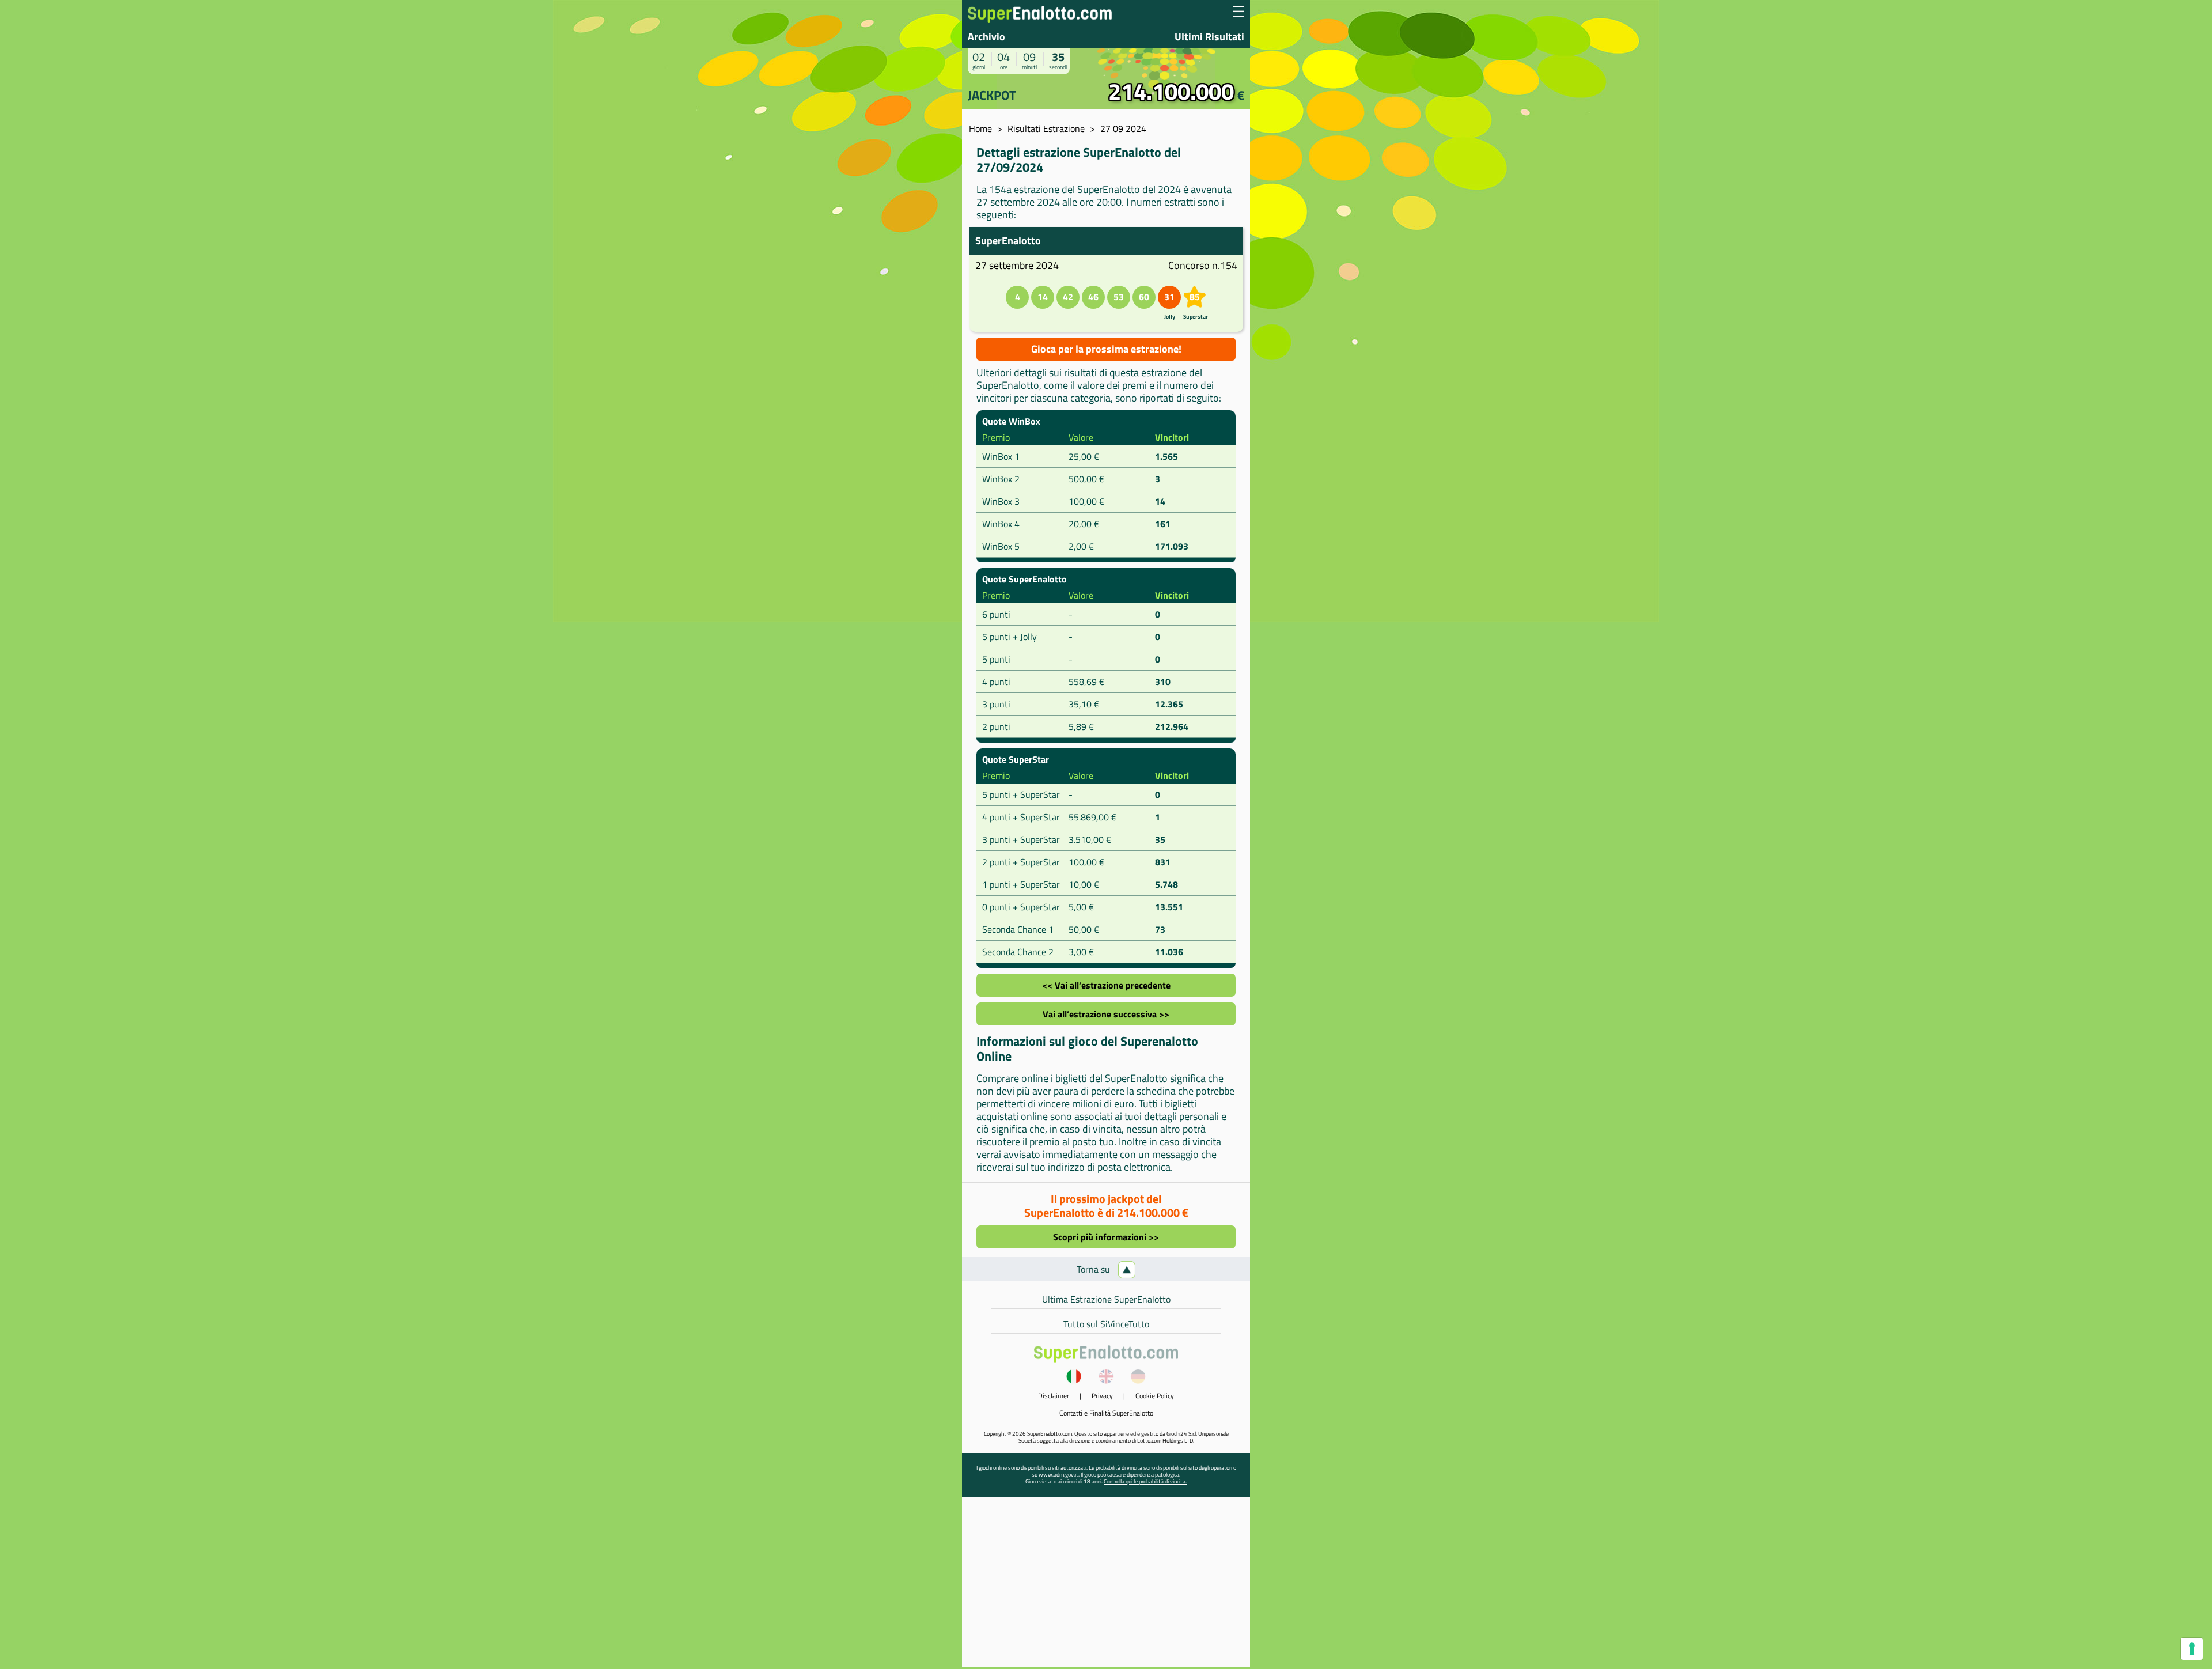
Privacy (1102, 1396)
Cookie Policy (1155, 1396)
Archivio (986, 37)
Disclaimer (1054, 1396)
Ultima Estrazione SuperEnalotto (1106, 1299)
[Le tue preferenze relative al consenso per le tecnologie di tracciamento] (2192, 1649)
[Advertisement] (1106, 1586)
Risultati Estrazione (1046, 128)
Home (980, 128)
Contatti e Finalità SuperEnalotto (1106, 1413)
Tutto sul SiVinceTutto (1106, 1324)
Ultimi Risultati (1209, 37)
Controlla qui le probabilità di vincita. (1145, 1481)
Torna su (1094, 1269)
